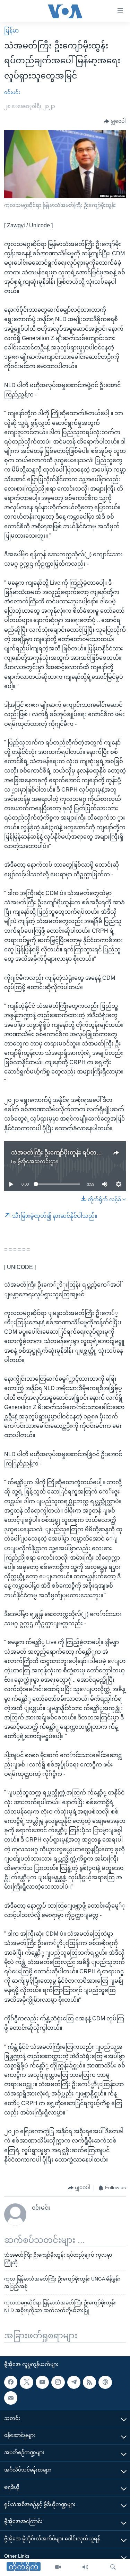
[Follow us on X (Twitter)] (26, 2382)
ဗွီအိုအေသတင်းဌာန (38, 1161)
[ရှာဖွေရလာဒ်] (113, 2567)
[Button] (115, 121)
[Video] (58, 2567)
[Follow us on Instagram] (58, 2382)
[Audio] (85, 2567)
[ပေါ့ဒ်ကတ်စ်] (105, 2382)
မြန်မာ (11, 31)
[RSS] (89, 2382)
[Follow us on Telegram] (74, 2382)
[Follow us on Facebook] (11, 2382)
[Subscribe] (11, 2398)
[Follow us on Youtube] (42, 2382)
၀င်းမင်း (12, 92)
